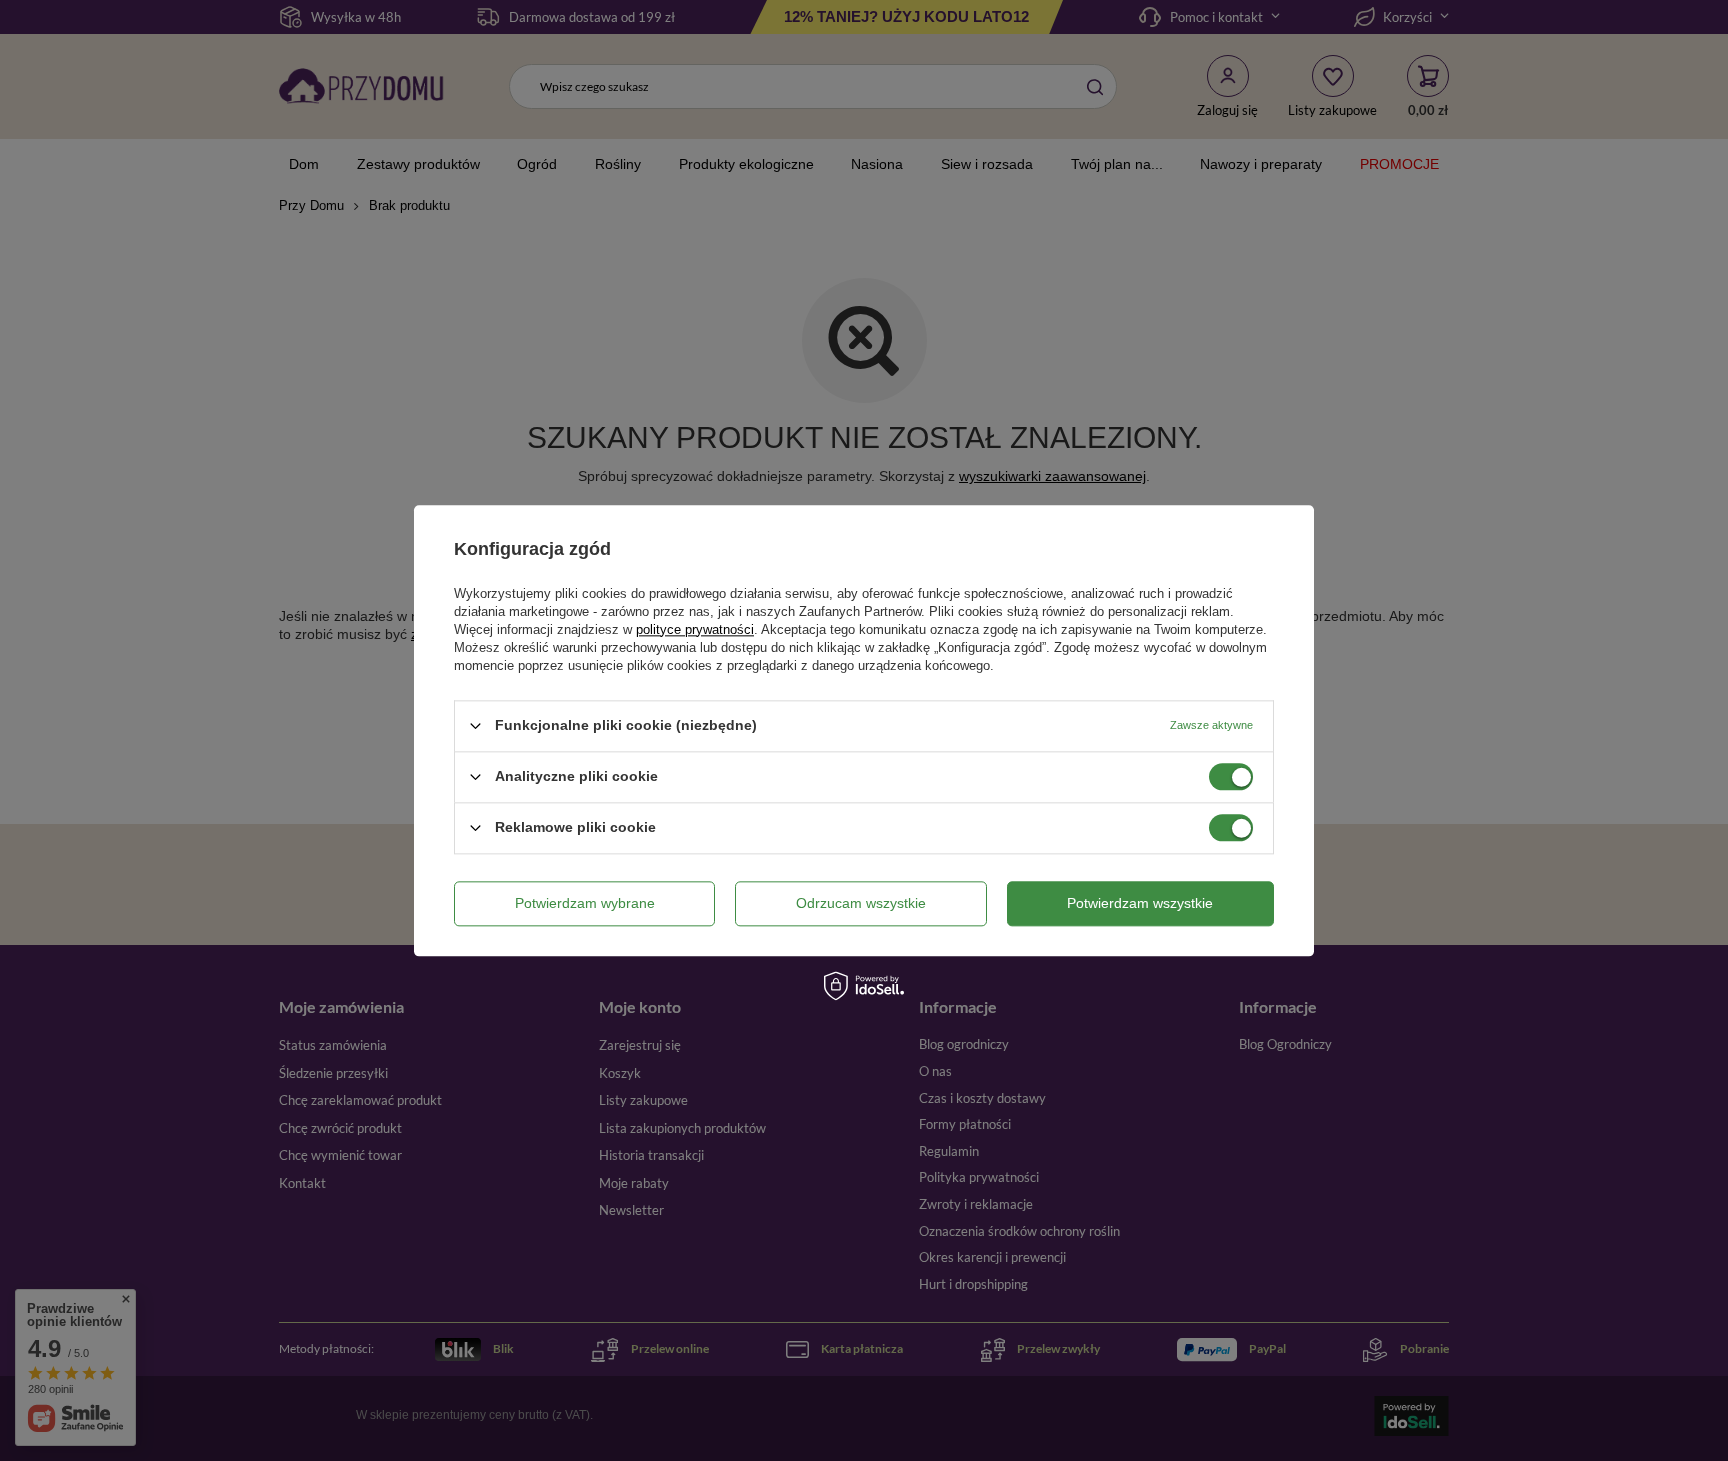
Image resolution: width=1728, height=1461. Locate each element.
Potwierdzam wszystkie (1140, 903)
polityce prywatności (695, 629)
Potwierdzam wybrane (585, 903)
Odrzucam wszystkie (861, 903)
